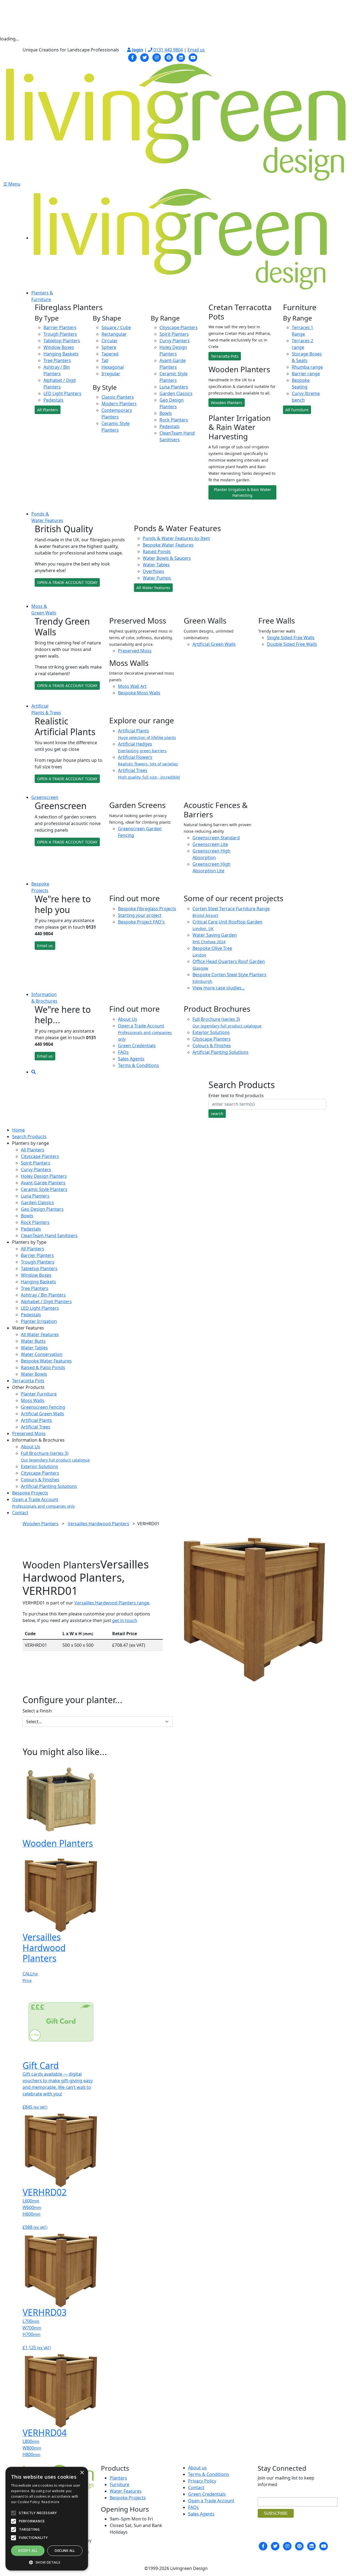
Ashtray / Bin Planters (43, 1295)
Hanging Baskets (61, 354)
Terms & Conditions (138, 1065)
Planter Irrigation (39, 1321)
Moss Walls (33, 1400)
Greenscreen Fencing (43, 1407)
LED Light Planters (62, 393)
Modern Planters (119, 404)
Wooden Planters (227, 403)
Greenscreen (45, 797)
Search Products (29, 1137)
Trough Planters (60, 334)
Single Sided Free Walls (291, 638)
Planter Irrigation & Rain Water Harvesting (243, 492)
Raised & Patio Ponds (43, 1367)
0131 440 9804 (168, 50)
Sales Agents (131, 1059)
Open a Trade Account (145, 1032)
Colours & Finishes (212, 1046)
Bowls (166, 413)
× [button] (82, 2473)
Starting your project (140, 915)
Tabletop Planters (62, 341)
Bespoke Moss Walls (139, 693)
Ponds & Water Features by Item (176, 538)
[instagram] (157, 57)
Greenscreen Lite (210, 844)
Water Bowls (34, 1374)
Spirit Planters (174, 334)
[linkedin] (181, 57)
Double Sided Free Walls (292, 644)
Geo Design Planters (42, 1209)
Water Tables (156, 565)
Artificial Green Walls (214, 644)
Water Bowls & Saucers (167, 558)
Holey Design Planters (44, 1176)
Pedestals (53, 400)
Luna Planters (174, 387)
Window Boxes (59, 347)
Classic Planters (118, 397)
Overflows (153, 571)
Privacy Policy (202, 2481)
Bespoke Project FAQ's (141, 922)
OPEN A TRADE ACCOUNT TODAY (67, 582)
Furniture (119, 2484)
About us (197, 2468)
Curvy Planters (175, 341)
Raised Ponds (157, 551)
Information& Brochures (44, 998)
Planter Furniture (39, 1394)
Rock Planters (174, 420)
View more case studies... (219, 988)
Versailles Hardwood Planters (98, 1524)
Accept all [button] (28, 2551)
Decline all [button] (65, 2551)
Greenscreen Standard (216, 838)
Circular (110, 341)
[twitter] (145, 57)
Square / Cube (116, 327)
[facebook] (133, 57)
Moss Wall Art (132, 686)
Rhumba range (307, 367)
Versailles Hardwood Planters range (112, 1603)
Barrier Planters (60, 327)
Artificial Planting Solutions (221, 1052)
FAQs (123, 1052)
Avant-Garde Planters (43, 1183)
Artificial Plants (36, 1420)
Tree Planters (57, 360)
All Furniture (297, 410)
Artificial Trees (36, 1427)
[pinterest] (169, 57)
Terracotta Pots (225, 356)
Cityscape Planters (179, 327)
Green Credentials (137, 1046)
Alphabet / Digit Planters (46, 1301)
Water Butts (33, 1341)
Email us (196, 50)
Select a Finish (37, 1711)
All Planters (48, 410)
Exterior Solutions (211, 1032)
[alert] (47, 2519)
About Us (128, 1019)
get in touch (125, 1620)
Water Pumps (157, 578)
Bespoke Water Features (168, 545)
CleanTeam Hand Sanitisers (49, 1235)
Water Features (126, 2491)
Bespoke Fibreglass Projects (147, 909)
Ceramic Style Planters (44, 1189)
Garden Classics (176, 393)
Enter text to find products (236, 1096)
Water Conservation (42, 1354)
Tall (105, 360)
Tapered (110, 354)
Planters (118, 2478)
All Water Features (153, 588)
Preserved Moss (135, 651)
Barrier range (306, 374)
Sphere (109, 347)
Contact (20, 1513)
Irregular (111, 374)
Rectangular (114, 334)
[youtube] (193, 57)
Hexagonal (113, 367)
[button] (47, 2562)
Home (18, 1130)
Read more (51, 2502)
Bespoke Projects (30, 1493)
